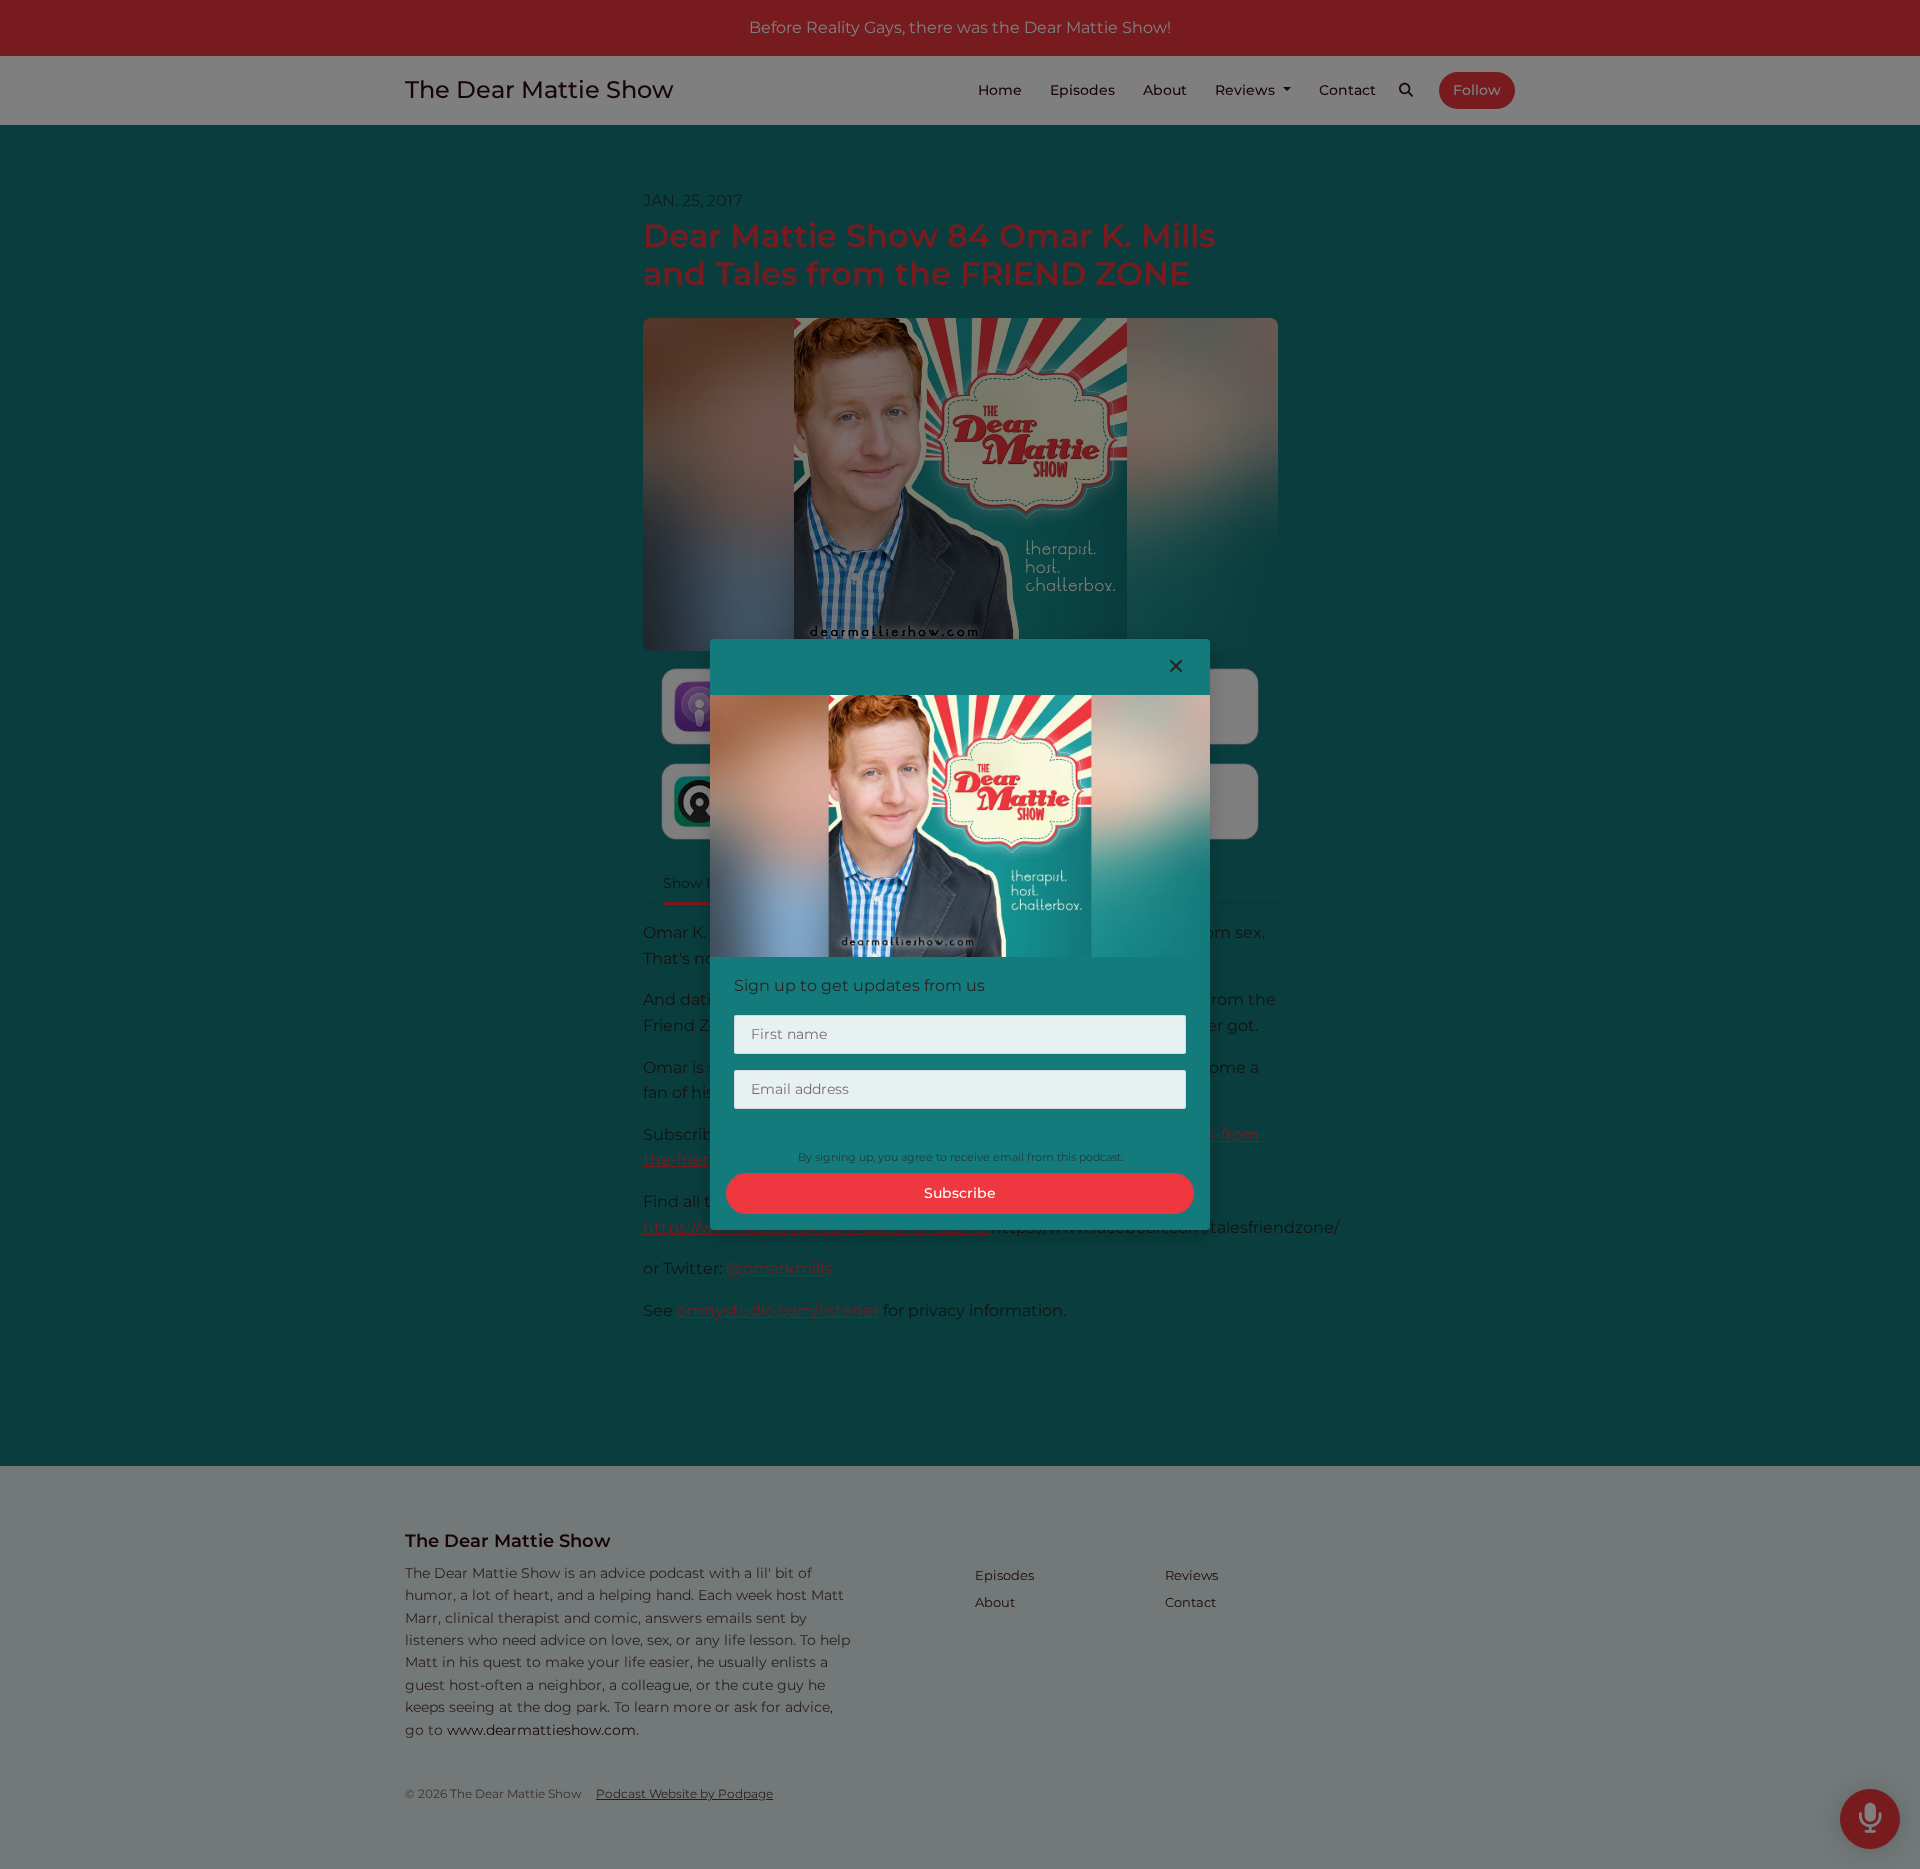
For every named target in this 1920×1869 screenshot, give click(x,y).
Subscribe (960, 1193)
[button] (1176, 667)
